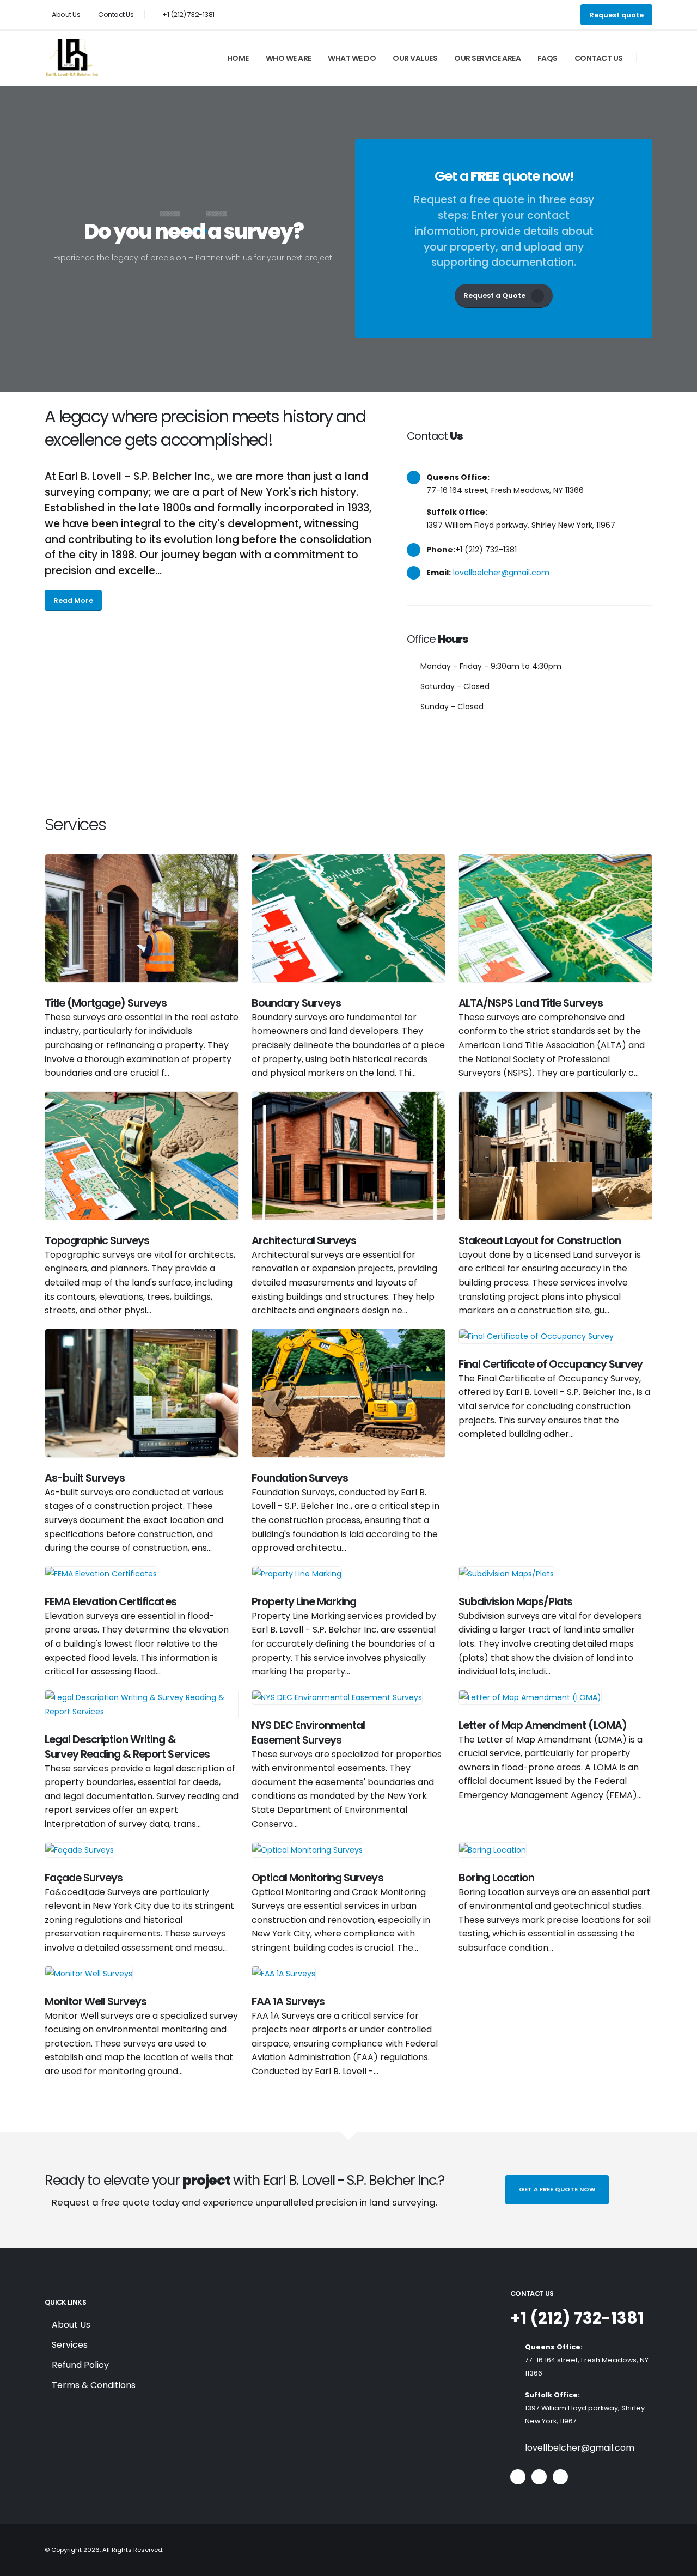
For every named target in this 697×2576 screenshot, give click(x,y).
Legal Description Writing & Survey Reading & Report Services (127, 1747)
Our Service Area (487, 58)
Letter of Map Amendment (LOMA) (543, 1725)
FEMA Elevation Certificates (111, 1601)
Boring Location (496, 1878)
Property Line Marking (304, 1601)
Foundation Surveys (300, 1478)
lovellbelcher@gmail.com (501, 573)
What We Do (352, 58)
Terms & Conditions (94, 2385)
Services (70, 2345)
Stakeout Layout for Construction (540, 1240)
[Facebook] (518, 2477)
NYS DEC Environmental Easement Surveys (308, 1732)
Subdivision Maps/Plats (515, 1601)
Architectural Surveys (304, 1240)
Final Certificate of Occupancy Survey (551, 1364)
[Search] (650, 58)
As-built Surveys (85, 1478)
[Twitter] (539, 2477)
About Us (66, 14)
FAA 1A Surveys (288, 2001)
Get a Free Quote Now (557, 2189)
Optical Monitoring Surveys (317, 1878)
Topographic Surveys (97, 1240)
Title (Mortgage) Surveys (106, 1003)
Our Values (415, 58)
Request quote (616, 15)
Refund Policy (80, 2365)
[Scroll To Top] (678, 2564)
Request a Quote (494, 296)
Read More (73, 601)
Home (238, 58)
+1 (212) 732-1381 (577, 2318)
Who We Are (289, 58)
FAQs (548, 58)
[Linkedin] (560, 2477)
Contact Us (115, 14)
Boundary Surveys (296, 1003)
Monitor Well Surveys (96, 2001)
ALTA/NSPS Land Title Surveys (531, 1003)
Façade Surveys (84, 1878)
